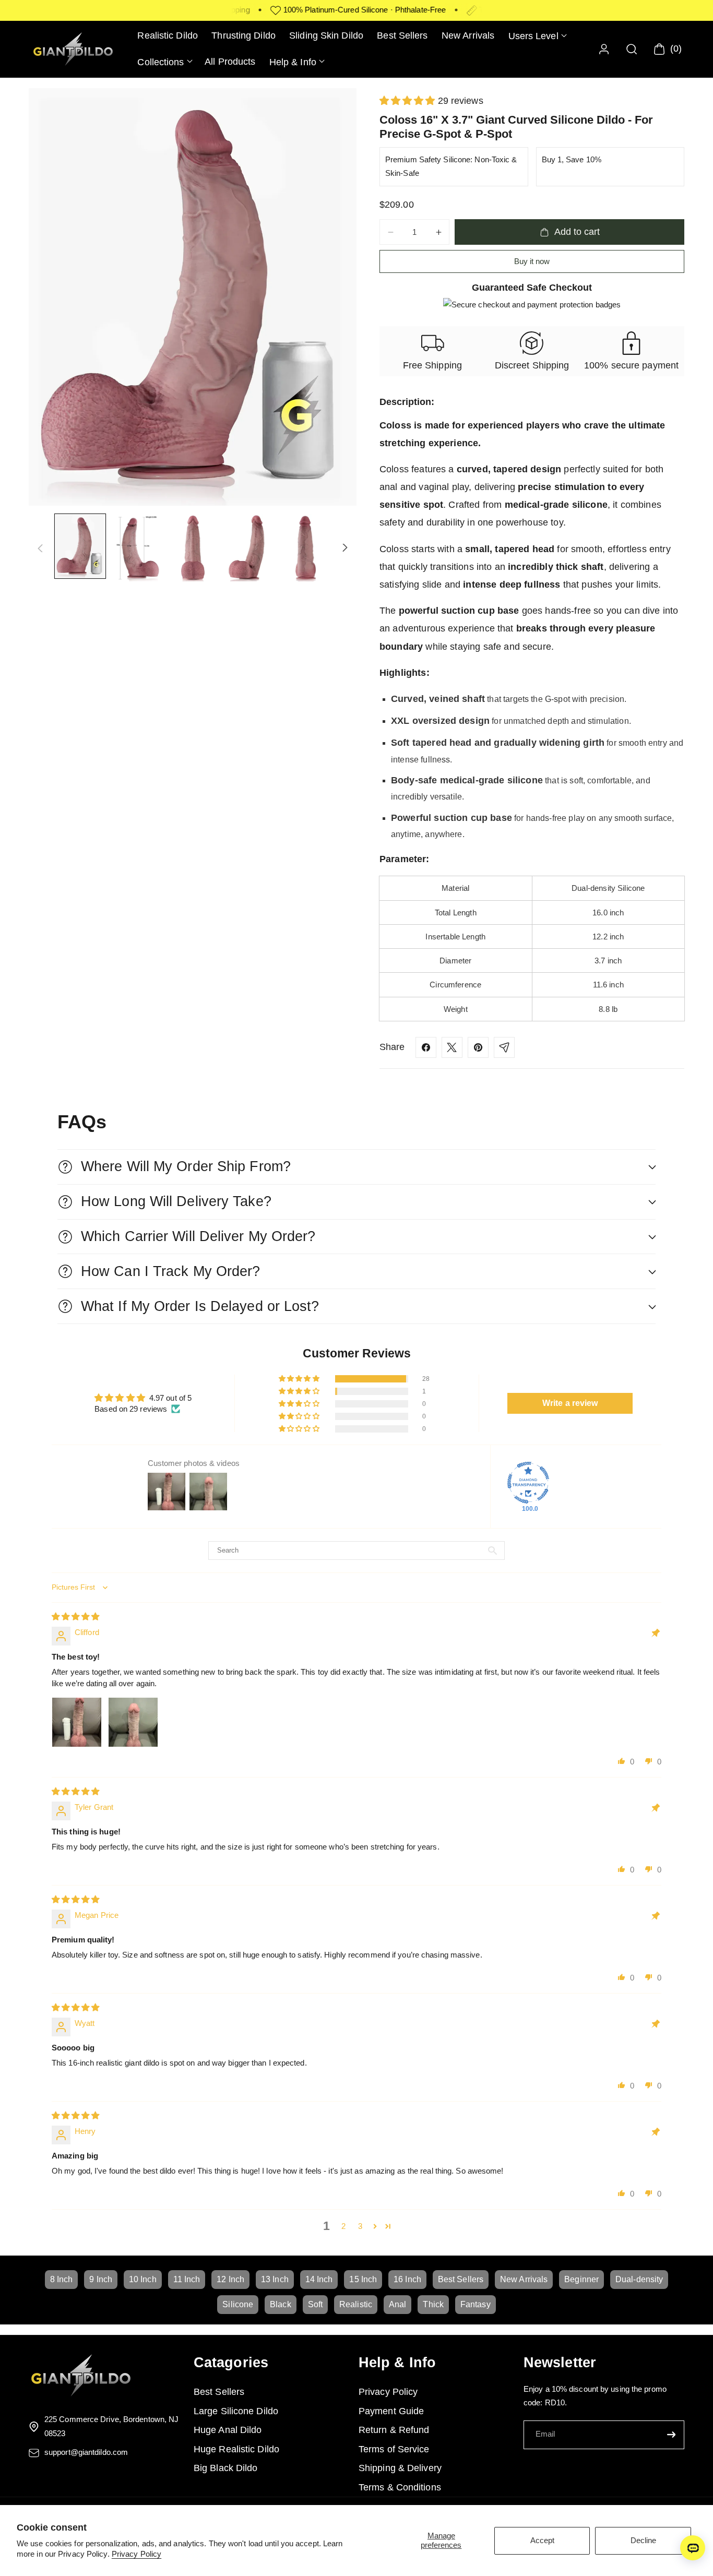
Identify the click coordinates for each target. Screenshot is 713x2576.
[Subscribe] (671, 2435)
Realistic (356, 2304)
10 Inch (143, 2279)
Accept (542, 2540)
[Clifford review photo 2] (133, 1722)
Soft (315, 2304)
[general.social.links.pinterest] (478, 1047)
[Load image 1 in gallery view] (80, 546)
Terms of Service (394, 2449)
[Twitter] (452, 1047)
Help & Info (293, 62)
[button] (537, 36)
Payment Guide (391, 2411)
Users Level (533, 36)
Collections (161, 62)
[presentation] (193, 297)
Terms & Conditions (400, 2487)
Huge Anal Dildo (228, 2430)
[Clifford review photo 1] (77, 1722)
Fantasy (476, 2304)
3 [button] (360, 2226)
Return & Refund (394, 2430)
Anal (397, 2304)
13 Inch (275, 2279)
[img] (76, 1617)
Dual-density (639, 2279)
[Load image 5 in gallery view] (306, 548)
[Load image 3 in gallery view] (193, 548)
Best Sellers (461, 2279)
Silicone (238, 2304)
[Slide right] (345, 548)
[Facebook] (426, 1047)
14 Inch (319, 2279)
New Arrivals (524, 2279)
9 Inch (101, 2279)
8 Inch (62, 2279)
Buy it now (532, 261)
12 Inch (230, 2279)
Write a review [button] (570, 1403)
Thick (433, 2304)
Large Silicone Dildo (236, 2411)
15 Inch (363, 2279)
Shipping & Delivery (400, 2468)
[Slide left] (40, 548)
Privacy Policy (136, 2554)
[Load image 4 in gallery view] (249, 548)
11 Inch (187, 2279)
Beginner (581, 2279)
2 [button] (343, 2226)
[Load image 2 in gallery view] (136, 548)
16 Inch (407, 2279)
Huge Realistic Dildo (236, 2449)
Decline (643, 2540)
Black (281, 2304)
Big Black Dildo (226, 2468)
